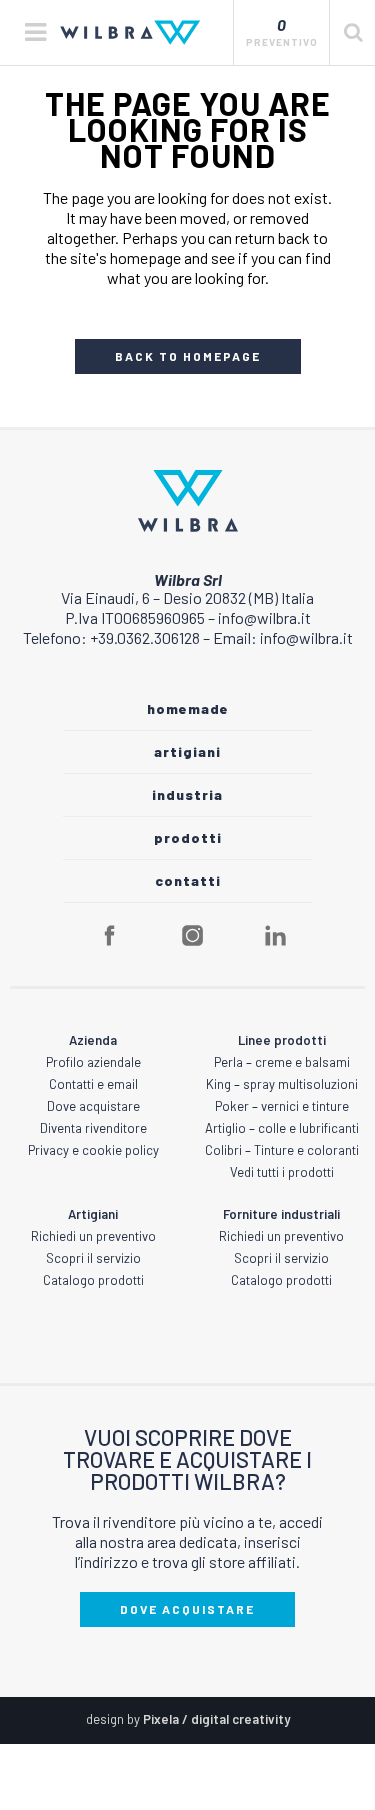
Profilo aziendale (93, 1062)
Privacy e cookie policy (93, 1150)
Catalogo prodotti (93, 1280)
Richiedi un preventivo (93, 1236)
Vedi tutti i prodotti (282, 1172)
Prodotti (188, 837)
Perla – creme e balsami (282, 1062)
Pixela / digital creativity (216, 1719)
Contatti (188, 880)
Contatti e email (93, 1084)
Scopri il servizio (93, 1258)
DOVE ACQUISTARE (187, 1609)
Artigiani (187, 751)
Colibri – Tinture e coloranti (282, 1150)
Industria (187, 794)
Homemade (188, 708)
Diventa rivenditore (93, 1128)
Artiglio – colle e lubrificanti (282, 1128)
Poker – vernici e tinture (282, 1106)
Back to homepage (188, 356)
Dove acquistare (93, 1106)
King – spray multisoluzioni (282, 1084)
